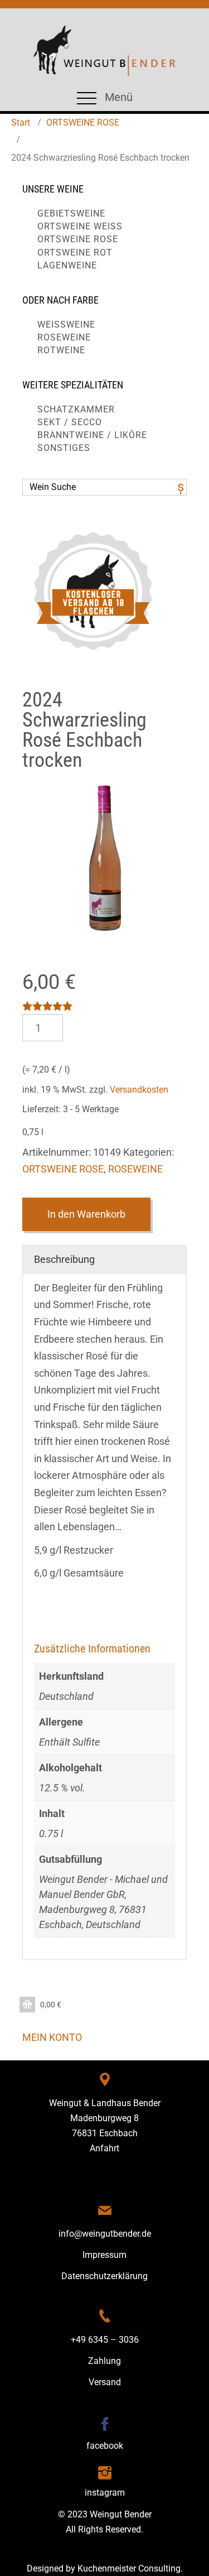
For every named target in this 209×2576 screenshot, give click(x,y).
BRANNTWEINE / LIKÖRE (92, 435)
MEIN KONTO (52, 2037)
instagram (105, 2493)
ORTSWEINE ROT (75, 253)
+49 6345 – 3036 (105, 2340)
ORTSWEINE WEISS (80, 226)
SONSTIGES (64, 448)
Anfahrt (104, 2148)
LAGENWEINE (67, 265)
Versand (105, 2382)
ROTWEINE (61, 350)
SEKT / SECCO (70, 422)
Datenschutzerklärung (104, 2276)
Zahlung (104, 2361)
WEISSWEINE (66, 325)
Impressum (104, 2255)
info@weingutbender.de (105, 2234)
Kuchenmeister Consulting (129, 2568)
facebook (105, 2446)
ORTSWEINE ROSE (83, 122)
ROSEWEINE (64, 337)
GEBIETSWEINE (71, 213)
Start (21, 122)
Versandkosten (139, 1090)
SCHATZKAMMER (76, 409)
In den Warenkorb (86, 1214)
